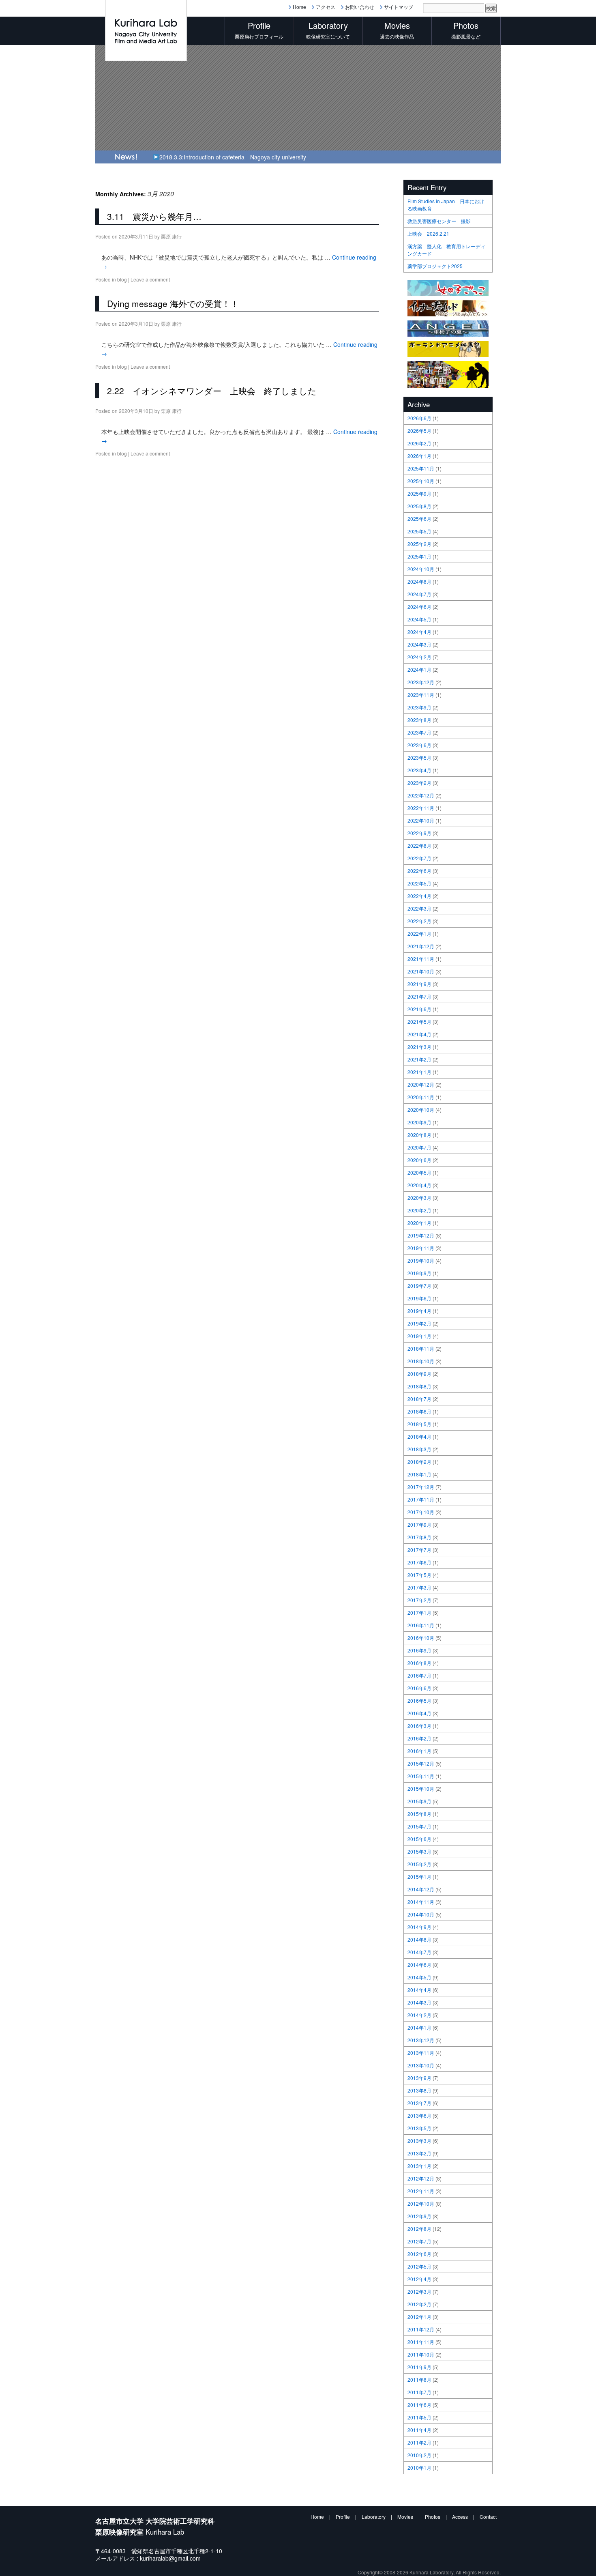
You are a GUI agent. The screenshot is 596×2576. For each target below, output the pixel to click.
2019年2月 (419, 1323)
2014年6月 (419, 1965)
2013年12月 (421, 2040)
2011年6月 (419, 2405)
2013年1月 (419, 2166)
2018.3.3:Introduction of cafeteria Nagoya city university (233, 157)
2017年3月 (419, 1587)
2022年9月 (419, 833)
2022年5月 (419, 883)
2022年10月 (421, 820)
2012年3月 (419, 2291)
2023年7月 (419, 732)
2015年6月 (419, 1839)
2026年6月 (419, 418)
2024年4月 (419, 632)
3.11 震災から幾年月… (154, 216)
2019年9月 (419, 1273)
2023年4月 (419, 770)
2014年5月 (419, 1977)
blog (122, 279)
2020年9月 (419, 1122)
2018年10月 (421, 1361)
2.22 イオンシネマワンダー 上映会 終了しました (212, 391)
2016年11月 (421, 1625)
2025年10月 (421, 481)
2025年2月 (419, 544)
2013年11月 (421, 2053)
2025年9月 (419, 493)
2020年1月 (419, 1223)
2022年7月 (419, 858)
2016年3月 (419, 1726)
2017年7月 (419, 1550)
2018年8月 (419, 1386)
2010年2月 (419, 2455)
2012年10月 (421, 2203)
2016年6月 (419, 1688)
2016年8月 (419, 1663)
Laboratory (374, 2517)
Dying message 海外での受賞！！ (173, 303)
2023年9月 (419, 707)
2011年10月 (421, 2354)
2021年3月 (419, 1047)
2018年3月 (419, 1449)
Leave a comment (150, 279)
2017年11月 (421, 1499)
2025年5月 (419, 531)
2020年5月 (419, 1172)
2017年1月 (419, 1612)
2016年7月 (419, 1675)
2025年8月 (419, 506)
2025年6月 (419, 519)
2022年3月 (419, 908)
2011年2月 (419, 2442)
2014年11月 (421, 1902)
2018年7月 (419, 1399)
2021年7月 (419, 996)
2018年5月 (419, 1424)
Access (460, 2517)
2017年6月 (419, 1562)
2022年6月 (419, 871)
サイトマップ (399, 7)
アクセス (326, 7)
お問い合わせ (360, 7)
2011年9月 (419, 2367)
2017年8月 (419, 1537)
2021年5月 (419, 1022)
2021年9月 (419, 984)
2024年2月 (419, 657)
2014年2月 (419, 2015)
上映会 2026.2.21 (428, 233)
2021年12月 (421, 946)
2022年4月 (419, 896)
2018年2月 (419, 1462)
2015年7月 (419, 1826)
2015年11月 (421, 1776)
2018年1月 (419, 1474)
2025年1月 (419, 556)
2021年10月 (421, 971)
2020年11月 (421, 1097)
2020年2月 (419, 1210)
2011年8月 (419, 2379)
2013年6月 (419, 2115)
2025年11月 (421, 468)
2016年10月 (421, 1638)
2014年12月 (421, 1889)
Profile (343, 2517)
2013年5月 (419, 2128)
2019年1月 (419, 1336)
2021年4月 (419, 1034)
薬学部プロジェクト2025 (435, 266)
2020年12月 (421, 1084)
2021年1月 (419, 1072)
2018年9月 (419, 1374)
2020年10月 (421, 1110)
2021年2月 (419, 1059)
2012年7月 (419, 2241)
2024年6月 (419, 607)
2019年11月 (421, 1248)
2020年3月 (419, 1198)
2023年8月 (419, 720)
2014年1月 (419, 2027)
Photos (433, 2517)
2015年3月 (419, 1851)
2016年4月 (419, 1713)
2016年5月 (419, 1701)
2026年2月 (419, 443)
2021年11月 (421, 959)
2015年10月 (421, 1789)
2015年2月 (419, 1864)
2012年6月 (419, 2254)
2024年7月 (419, 594)
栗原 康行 (171, 236)
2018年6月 (419, 1411)
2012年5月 (419, 2266)
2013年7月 (419, 2103)
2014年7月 (419, 1952)
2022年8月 (419, 845)
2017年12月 (421, 1487)
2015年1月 (419, 1877)
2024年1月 (419, 669)
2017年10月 (421, 1512)
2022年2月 (419, 921)
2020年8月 (419, 1135)
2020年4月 (419, 1185)
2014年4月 (419, 1990)
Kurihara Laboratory (431, 2572)
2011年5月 (419, 2417)
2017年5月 (419, 1575)
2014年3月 (419, 2002)
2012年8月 (419, 2229)
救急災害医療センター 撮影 (439, 221)
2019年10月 (421, 1260)
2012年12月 (421, 2178)
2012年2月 (419, 2304)
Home (299, 7)
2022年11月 (421, 808)
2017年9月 (419, 1524)
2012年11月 (421, 2191)
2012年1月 (419, 2317)
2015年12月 (421, 1763)
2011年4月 (419, 2430)
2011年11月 (421, 2342)
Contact (488, 2517)
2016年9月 (419, 1650)
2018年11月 (421, 1348)
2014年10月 (421, 1914)
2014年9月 (419, 1927)
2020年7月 (419, 1147)
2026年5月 (419, 431)
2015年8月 (419, 1814)
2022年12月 (421, 795)
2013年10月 (421, 2065)
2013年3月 (419, 2141)
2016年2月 (419, 1738)
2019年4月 (419, 1311)
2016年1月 (419, 1751)
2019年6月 (419, 1298)
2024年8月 (419, 581)
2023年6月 (419, 745)
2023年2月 (419, 783)
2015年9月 (419, 1801)
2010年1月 (419, 2468)
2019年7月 (419, 1286)
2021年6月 (419, 1009)
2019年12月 (421, 1235)
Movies (405, 2517)
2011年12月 (421, 2329)
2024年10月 (421, 569)
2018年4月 (419, 1436)
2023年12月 (421, 682)
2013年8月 (419, 2090)
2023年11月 (421, 695)
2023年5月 (419, 757)
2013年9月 (419, 2078)
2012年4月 (419, 2279)
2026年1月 (419, 456)
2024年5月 (419, 619)
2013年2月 (419, 2153)
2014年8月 (419, 1939)
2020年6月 (419, 1160)
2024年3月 (419, 644)
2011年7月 (419, 2392)
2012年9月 (419, 2216)
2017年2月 (419, 1600)
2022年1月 (419, 934)
